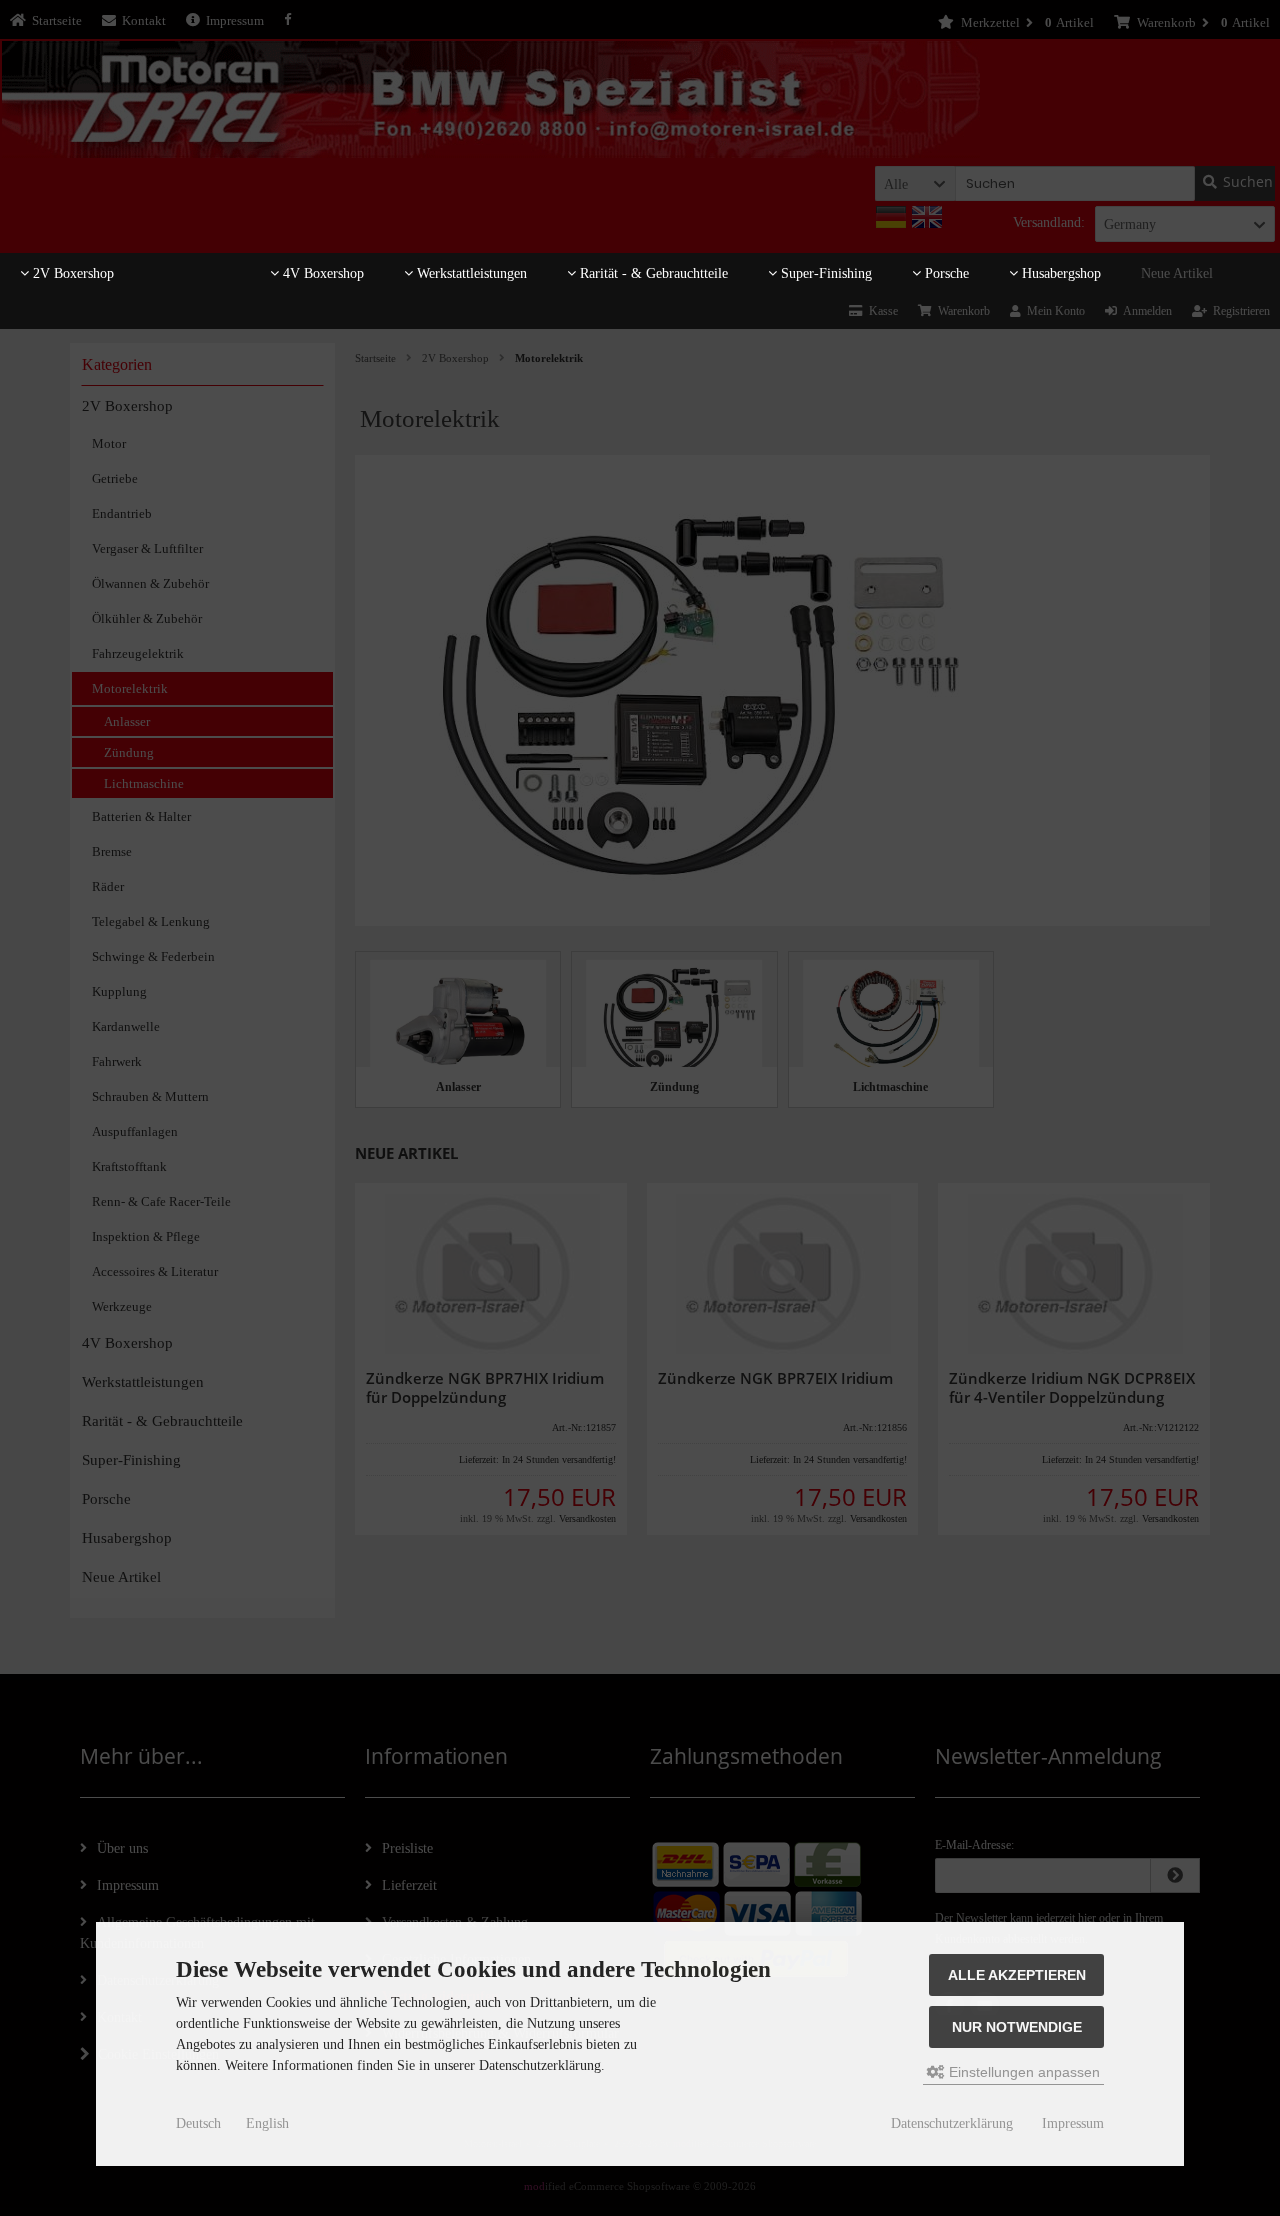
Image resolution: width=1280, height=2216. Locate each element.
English (267, 2123)
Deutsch (198, 2123)
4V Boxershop (321, 273)
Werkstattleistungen (470, 273)
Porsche (945, 273)
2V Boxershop (71, 273)
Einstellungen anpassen (1022, 2072)
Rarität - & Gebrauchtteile (652, 273)
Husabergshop (1059, 273)
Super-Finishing (824, 273)
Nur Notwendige (1017, 2027)
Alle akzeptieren (1017, 1975)
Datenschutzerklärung (952, 2123)
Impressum (1073, 2123)
